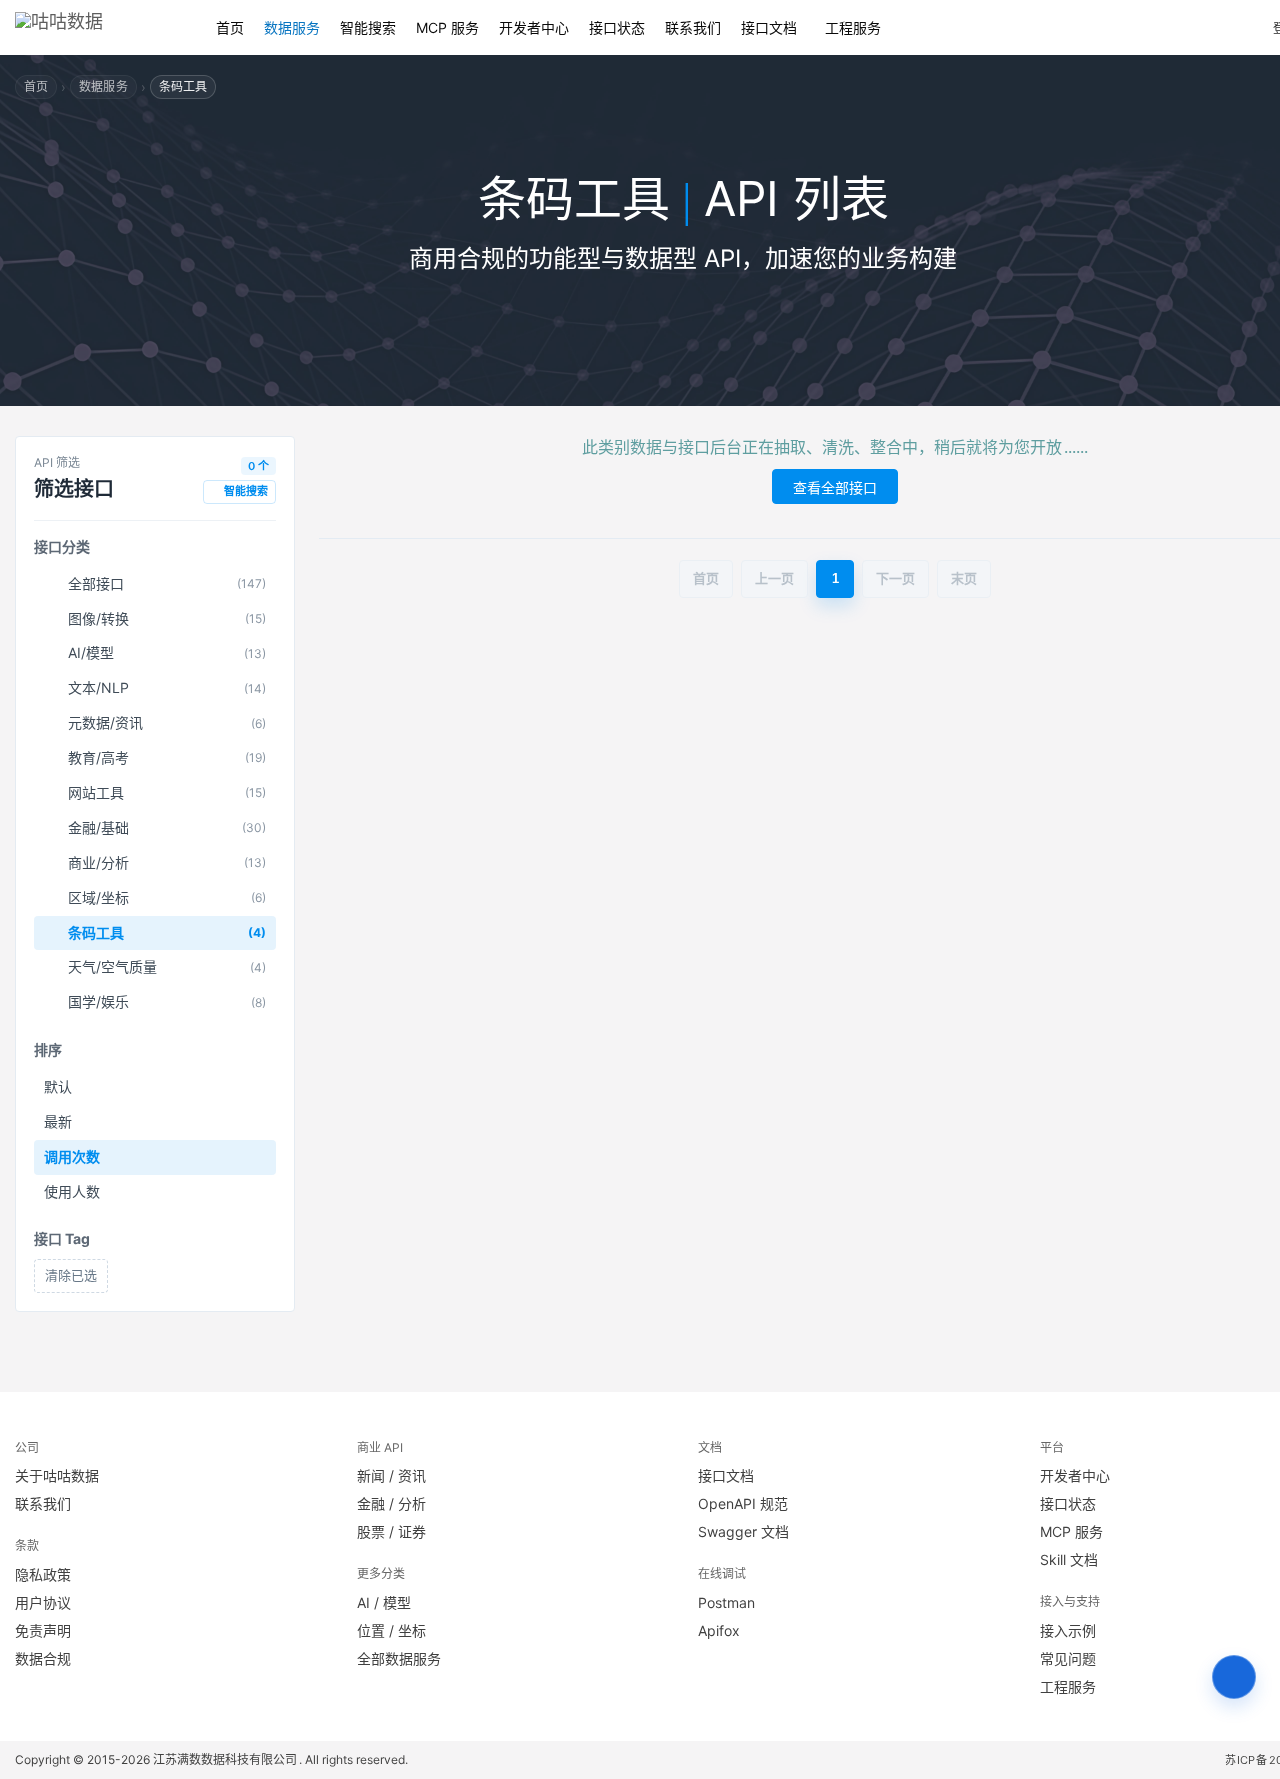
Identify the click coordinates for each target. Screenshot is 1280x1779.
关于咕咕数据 (57, 1475)
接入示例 (1068, 1630)
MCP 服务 (447, 27)
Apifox (719, 1630)
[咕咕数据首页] (95, 27)
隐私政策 (43, 1574)
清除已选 (71, 1275)
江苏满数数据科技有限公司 (226, 1759)
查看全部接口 (835, 487)
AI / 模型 (384, 1602)
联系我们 (693, 27)
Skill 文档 (1069, 1559)
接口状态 (617, 27)
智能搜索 (368, 27)
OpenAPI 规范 (743, 1503)
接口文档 (769, 27)
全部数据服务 (399, 1658)
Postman (726, 1602)
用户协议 (43, 1602)
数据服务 (292, 27)
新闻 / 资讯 (391, 1475)
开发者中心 (534, 27)
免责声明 (43, 1630)
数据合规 (43, 1658)
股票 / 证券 (391, 1531)
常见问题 (1068, 1658)
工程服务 (853, 27)
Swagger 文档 (743, 1531)
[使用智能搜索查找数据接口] (1234, 1677)
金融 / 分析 (391, 1503)
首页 (230, 27)
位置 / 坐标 (391, 1630)
